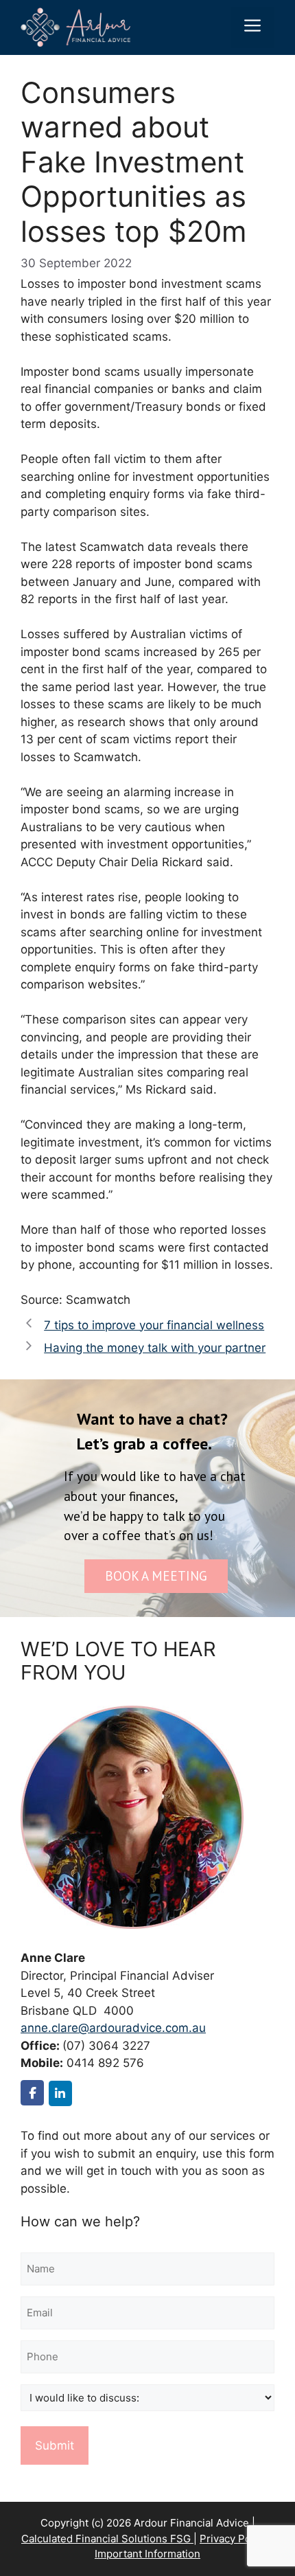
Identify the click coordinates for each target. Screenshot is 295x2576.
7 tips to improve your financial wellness (154, 1325)
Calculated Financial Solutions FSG (107, 2539)
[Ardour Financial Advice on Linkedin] (60, 2093)
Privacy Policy (234, 2539)
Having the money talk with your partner (155, 1348)
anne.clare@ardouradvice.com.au (113, 2028)
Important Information (147, 2554)
